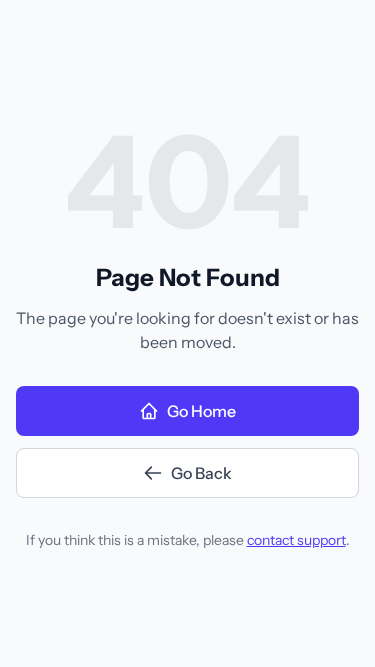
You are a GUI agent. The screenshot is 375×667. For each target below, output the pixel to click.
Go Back (201, 473)
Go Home (201, 411)
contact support (296, 540)
